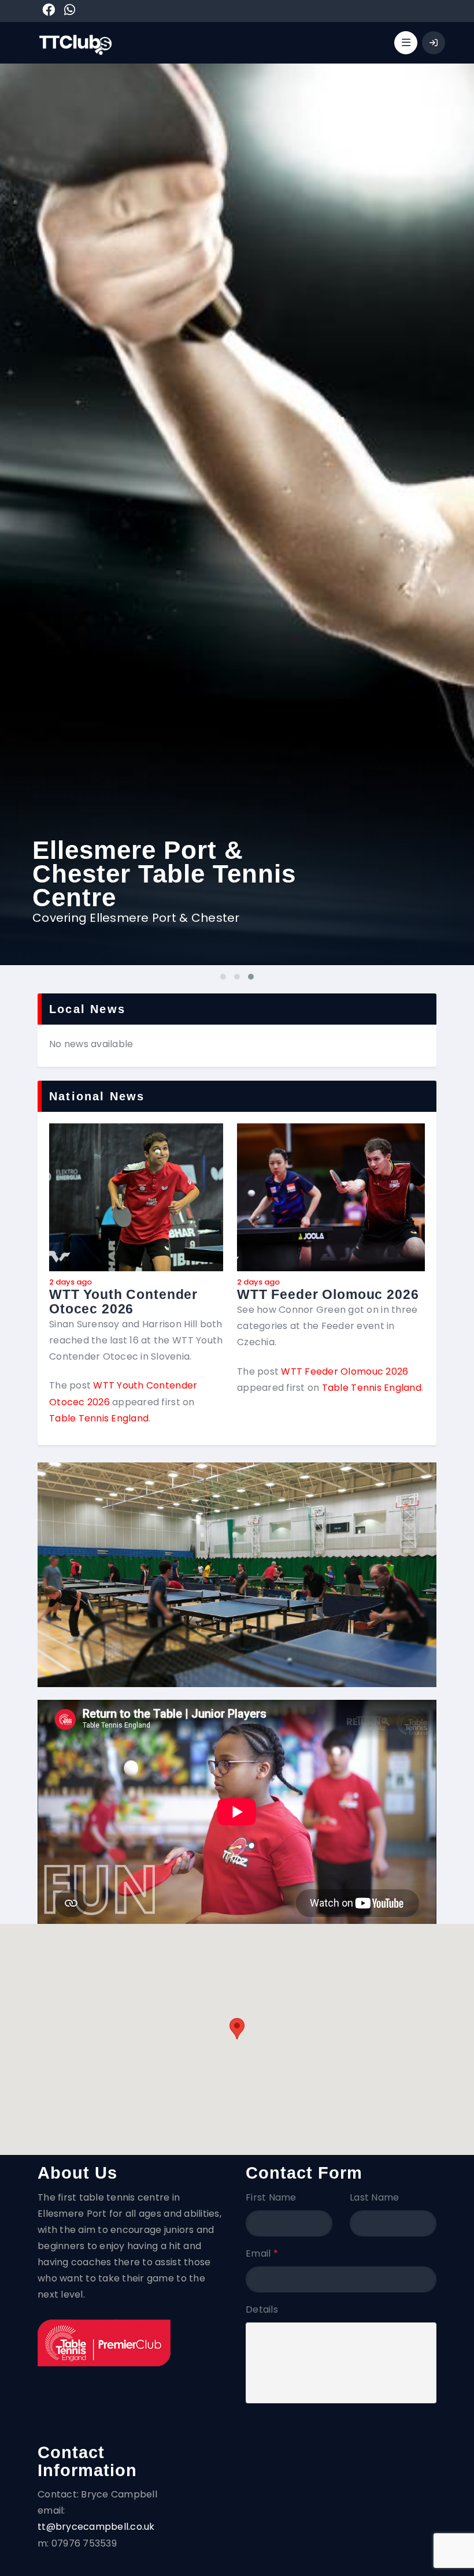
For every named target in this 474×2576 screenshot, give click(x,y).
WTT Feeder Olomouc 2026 (328, 1295)
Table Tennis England (99, 1418)
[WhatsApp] (70, 12)
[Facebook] (49, 12)
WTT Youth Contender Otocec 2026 (123, 1302)
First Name (271, 2197)
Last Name (374, 2197)
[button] (237, 2029)
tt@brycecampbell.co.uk (96, 2527)
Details (262, 2309)
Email (262, 2253)
